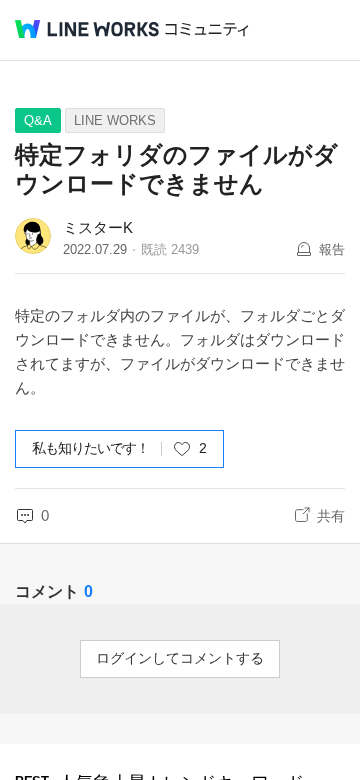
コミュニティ (207, 29)
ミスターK (98, 227)
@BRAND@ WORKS (87, 29)
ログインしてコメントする (180, 658)
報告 (332, 249)
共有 (331, 516)
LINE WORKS (115, 120)
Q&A (38, 120)
